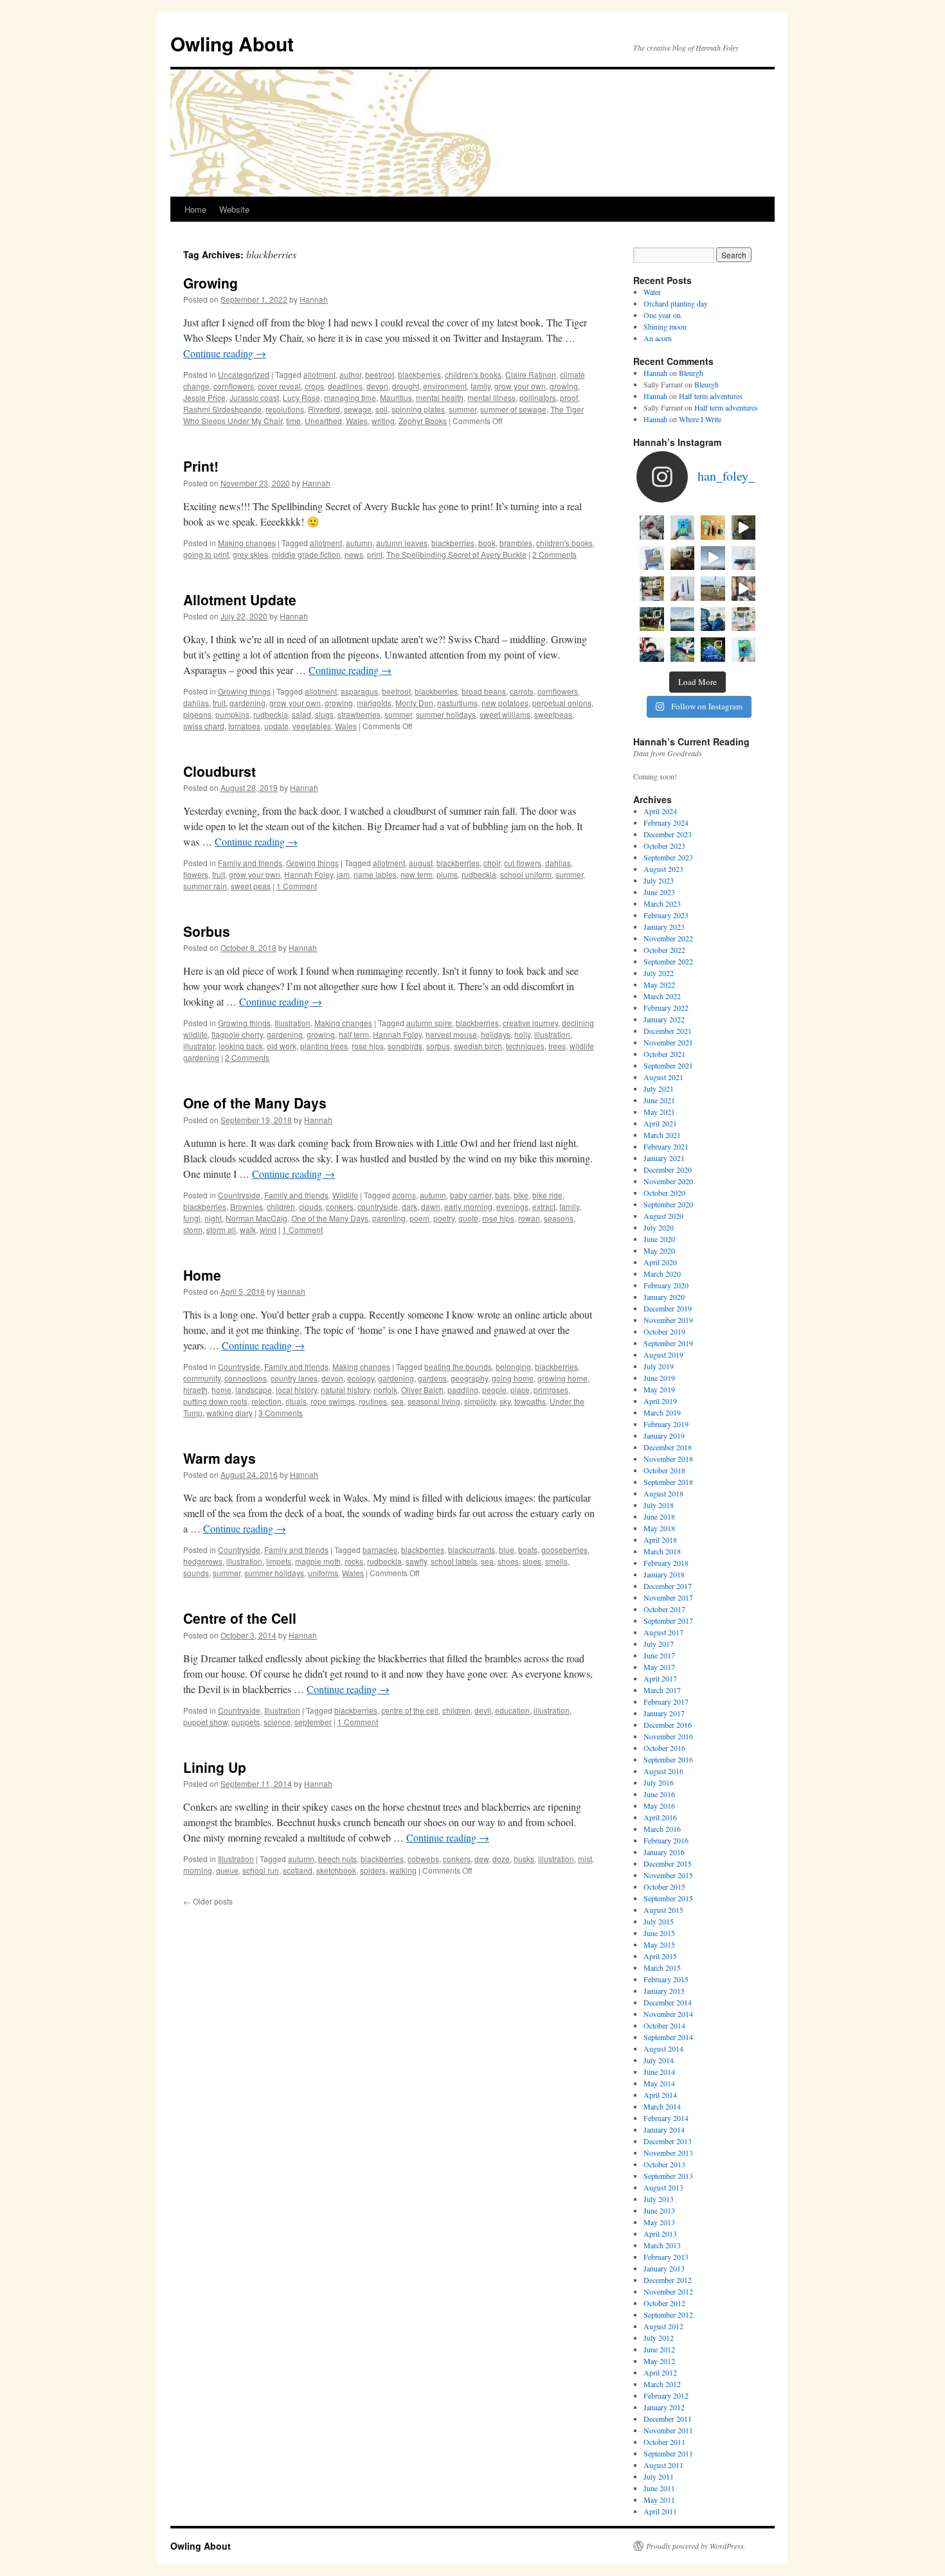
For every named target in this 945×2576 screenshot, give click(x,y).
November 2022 (668, 938)
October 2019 (664, 1331)
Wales (357, 421)
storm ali (221, 1230)
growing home (562, 1378)
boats (528, 1550)
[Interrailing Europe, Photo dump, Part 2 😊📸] (713, 619)
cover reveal (279, 386)
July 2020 (659, 1227)
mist (585, 1859)
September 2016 (668, 1759)
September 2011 (668, 2453)
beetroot (380, 374)
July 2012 (659, 2338)
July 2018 (659, 1505)
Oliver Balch (422, 1390)
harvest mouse (451, 1034)
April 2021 (660, 1123)
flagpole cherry (237, 1034)
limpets (279, 1561)
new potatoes (505, 703)
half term (354, 1034)
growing (564, 386)
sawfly (416, 1561)
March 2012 (662, 2384)
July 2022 (659, 973)
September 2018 (668, 1482)
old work (282, 1046)
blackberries (419, 374)
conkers (340, 1206)
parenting (389, 1218)
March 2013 (662, 2245)
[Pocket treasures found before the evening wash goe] (713, 528)
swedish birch (478, 1046)
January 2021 (664, 1158)
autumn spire (429, 1023)
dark (410, 1206)
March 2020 (662, 1274)
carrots (522, 691)
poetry (444, 1218)
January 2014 (664, 2129)
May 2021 (659, 1112)
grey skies (250, 554)
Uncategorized (244, 374)
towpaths (530, 1401)
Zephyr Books (423, 421)
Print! (201, 466)
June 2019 (659, 1378)
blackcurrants (472, 1550)
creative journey (530, 1023)
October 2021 (664, 1054)
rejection (266, 1401)
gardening (248, 703)
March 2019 (662, 1412)
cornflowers (234, 386)
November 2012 (668, 2291)
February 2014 (666, 2118)
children (281, 1206)
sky (505, 1401)
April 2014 (660, 2095)
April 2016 (660, 1817)
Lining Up (215, 1767)
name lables (375, 874)
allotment (319, 374)
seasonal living (434, 1401)
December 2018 (668, 1447)
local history (296, 1390)
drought (406, 386)
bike (521, 1195)
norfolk (385, 1390)
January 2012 (664, 2407)
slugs (324, 714)
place (520, 1390)
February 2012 (666, 2395)
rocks (354, 1561)
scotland (298, 1870)
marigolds (374, 703)
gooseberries (564, 1550)
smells (556, 1561)
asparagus (359, 691)
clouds (310, 1206)
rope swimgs (333, 1401)
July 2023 (659, 880)
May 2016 (659, 1806)
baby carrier (471, 1195)
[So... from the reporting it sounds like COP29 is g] (652, 558)
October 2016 (664, 1748)
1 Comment (297, 886)
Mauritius (396, 397)
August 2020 (663, 1216)
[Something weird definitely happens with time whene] (744, 650)
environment (445, 386)
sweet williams (505, 714)
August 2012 (663, 2326)
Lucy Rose (301, 397)
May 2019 (659, 1389)
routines (373, 1401)
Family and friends (250, 863)
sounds (196, 1573)
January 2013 (664, 2268)
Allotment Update (240, 600)
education (512, 1710)
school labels (454, 1561)
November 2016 (668, 1736)
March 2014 (662, 2106)
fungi (192, 1218)
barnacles (380, 1550)
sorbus (438, 1046)
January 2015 (664, 1991)
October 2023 (664, 846)
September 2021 (668, 1065)
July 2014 (659, 2060)
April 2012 (660, 2372)
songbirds (405, 1046)
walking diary (230, 1413)
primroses (551, 1390)
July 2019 (659, 1366)
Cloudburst (220, 771)
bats (502, 1195)
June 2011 (659, 2488)
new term (417, 874)
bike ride (547, 1195)
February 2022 (666, 1008)
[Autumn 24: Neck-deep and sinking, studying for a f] (683, 558)
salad (301, 714)
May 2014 (659, 2083)
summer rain (205, 886)
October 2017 (664, 1609)
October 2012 (664, 2303)
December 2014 (668, 2002)
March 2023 (662, 903)
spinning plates (418, 409)
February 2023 (666, 915)
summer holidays (446, 714)
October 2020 (664, 1193)
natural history (345, 1390)
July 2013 (659, 2199)
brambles (516, 543)
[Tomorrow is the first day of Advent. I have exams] (652, 528)
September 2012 (668, 2314)
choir (492, 863)
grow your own (520, 386)
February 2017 (666, 1701)
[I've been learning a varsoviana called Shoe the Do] (744, 589)
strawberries (359, 714)
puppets (246, 1722)
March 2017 (662, 1690)
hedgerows (203, 1561)
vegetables (312, 726)
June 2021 (659, 1100)
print (375, 554)
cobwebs (423, 1859)
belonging (513, 1366)
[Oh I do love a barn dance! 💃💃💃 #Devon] (713, 650)
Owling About (232, 43)
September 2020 (668, 1204)
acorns (404, 1195)
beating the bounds (458, 1366)
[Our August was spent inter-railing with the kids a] (652, 650)
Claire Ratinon (531, 374)
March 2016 (662, 1829)
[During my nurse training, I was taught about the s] (744, 558)
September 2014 (668, 2037)
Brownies (247, 1206)
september (313, 1722)
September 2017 (668, 1621)
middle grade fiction (306, 554)
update (276, 726)
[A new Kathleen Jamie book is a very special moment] (683, 589)
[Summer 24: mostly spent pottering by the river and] (683, 650)
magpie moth (318, 1561)
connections (246, 1378)
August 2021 (663, 1077)
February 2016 (666, 1840)
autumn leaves (402, 543)
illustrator (199, 1046)
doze (501, 1859)
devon (377, 386)
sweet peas (251, 886)
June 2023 (659, 892)
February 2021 (666, 1146)
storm (193, 1230)
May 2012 (659, 2361)
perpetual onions (562, 703)
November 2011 (668, 2430)
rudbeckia (271, 714)
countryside (378, 1206)
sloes (532, 1561)
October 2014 (664, 2025)
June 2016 (659, 1794)
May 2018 (659, 1528)
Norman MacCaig (256, 1218)
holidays (496, 1034)
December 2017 (668, 1586)
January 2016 (664, 1852)
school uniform (526, 874)
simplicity (480, 1401)
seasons (559, 1218)
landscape (254, 1390)
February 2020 (666, 1285)
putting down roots (215, 1401)
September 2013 (668, 2176)
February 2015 (666, 1979)
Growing (211, 283)
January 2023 (664, 927)
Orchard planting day (676, 303)
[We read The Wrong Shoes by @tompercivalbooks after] (683, 528)
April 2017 (660, 1678)
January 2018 (664, 1574)
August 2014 (663, 2048)
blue (507, 1550)
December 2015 (668, 1863)
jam (343, 874)
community (202, 1378)
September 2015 (668, 1898)
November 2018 (668, 1459)
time (293, 421)
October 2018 (664, 1470)
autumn (359, 543)
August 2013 (663, 2187)
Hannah (314, 299)
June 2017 (659, 1655)
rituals (296, 1401)
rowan (529, 1218)
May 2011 (659, 2500)
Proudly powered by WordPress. (696, 2546)
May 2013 (659, 2222)
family (481, 386)
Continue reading (225, 353)
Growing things (244, 691)
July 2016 (659, 1782)
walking (403, 1870)
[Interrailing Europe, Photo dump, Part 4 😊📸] (652, 619)
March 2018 (662, 1551)
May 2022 (659, 984)
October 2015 (664, 1887)
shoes (508, 1561)
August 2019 (663, 1355)
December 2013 (668, 2141)
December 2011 (668, 2419)
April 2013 (660, 2234)
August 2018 (663, 1493)
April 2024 (660, 811)
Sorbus (207, 931)
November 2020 (668, 1181)
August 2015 (663, 1910)
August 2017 (663, 1632)
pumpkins (232, 714)
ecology (361, 1378)
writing (383, 421)
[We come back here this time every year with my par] (713, 558)
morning (198, 1870)
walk (248, 1230)
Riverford (324, 409)
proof (569, 397)
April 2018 (660, 1540)
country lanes (294, 1378)
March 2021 (662, 1135)
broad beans (484, 691)
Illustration (292, 1023)
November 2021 (668, 1042)
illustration (552, 1034)
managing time (350, 397)
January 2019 (664, 1435)
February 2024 (666, 822)
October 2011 (664, 2442)
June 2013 (659, 2210)
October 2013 (664, 2164)
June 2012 (659, 2349)
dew (482, 1859)
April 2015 (660, 1956)
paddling (463, 1390)
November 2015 (668, 1875)
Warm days (220, 1458)
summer (463, 409)
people (494, 1390)
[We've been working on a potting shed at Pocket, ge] (652, 589)
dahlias (196, 703)
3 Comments (281, 1413)
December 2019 (668, 1308)
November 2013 (668, 2153)
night (213, 1218)
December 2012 (668, 2280)
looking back (241, 1046)
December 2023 (668, 834)
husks (524, 1859)
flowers (196, 874)
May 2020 (659, 1250)
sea (397, 1401)
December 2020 (668, 1169)
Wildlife (345, 1195)
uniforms (323, 1573)
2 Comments (554, 554)
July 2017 (659, 1644)
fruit (219, 703)
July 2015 (659, 1921)
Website (234, 209)
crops (314, 386)
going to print (206, 554)
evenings (512, 1206)
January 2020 (664, 1297)
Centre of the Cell (240, 1618)
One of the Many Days (255, 1103)
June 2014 (659, 2072)
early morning (468, 1206)
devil (483, 1710)
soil (382, 409)
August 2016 (663, 1771)
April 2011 (660, 2511)
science (277, 1722)
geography (469, 1378)
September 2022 (668, 961)
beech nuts (337, 1859)
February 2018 (666, 1563)
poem (419, 1218)
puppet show (205, 1722)
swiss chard (204, 726)
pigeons (197, 714)
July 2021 (659, 1088)
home (221, 1390)
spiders (373, 1870)
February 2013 (666, 2257)
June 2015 (659, 1933)
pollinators (538, 397)
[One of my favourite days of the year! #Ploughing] (713, 589)
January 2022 (664, 1019)
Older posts (208, 1901)
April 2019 (660, 1401)
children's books (473, 374)
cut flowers (523, 863)
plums (447, 874)
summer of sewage (513, 409)
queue (227, 1870)
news (354, 554)
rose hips (368, 1046)
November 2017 (668, 1597)
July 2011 (659, 2476)
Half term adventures (711, 396)
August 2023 (663, 869)
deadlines (345, 386)
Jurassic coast (254, 397)
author (350, 374)
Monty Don (414, 703)
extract (544, 1206)
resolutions (285, 409)
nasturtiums (457, 703)
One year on (662, 315)
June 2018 (659, 1516)
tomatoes (244, 726)
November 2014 (668, 2014)
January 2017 (664, 1713)
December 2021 (668, 1031)
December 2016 (668, 1725)
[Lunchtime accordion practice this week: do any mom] (744, 528)
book (487, 543)
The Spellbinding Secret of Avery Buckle (456, 554)
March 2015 (662, 1968)
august (421, 863)
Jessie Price (204, 397)
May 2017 (659, 1667)
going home (513, 1378)
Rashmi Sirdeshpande (222, 409)
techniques (525, 1046)
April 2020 (660, 1262)
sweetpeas (553, 714)
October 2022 (664, 950)
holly (522, 1034)
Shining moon (665, 326)
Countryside (239, 1195)
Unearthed (323, 421)
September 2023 (668, 857)
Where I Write (700, 419)
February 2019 (666, 1424)
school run (261, 1870)
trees (557, 1046)
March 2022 (662, 996)
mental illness (491, 397)
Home (195, 209)
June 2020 (659, 1239)
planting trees (324, 1046)
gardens (432, 1378)
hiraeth (195, 1390)
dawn (431, 1206)
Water (652, 292)
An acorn (658, 338)
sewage (358, 409)
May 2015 (659, 1944)
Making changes (247, 543)
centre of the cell (410, 1710)
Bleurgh (691, 373)
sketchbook (336, 1870)
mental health (440, 397)
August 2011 (663, 2465)
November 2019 (668, 1320)
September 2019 (668, 1343)
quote (468, 1218)
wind (268, 1230)
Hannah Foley (309, 874)
